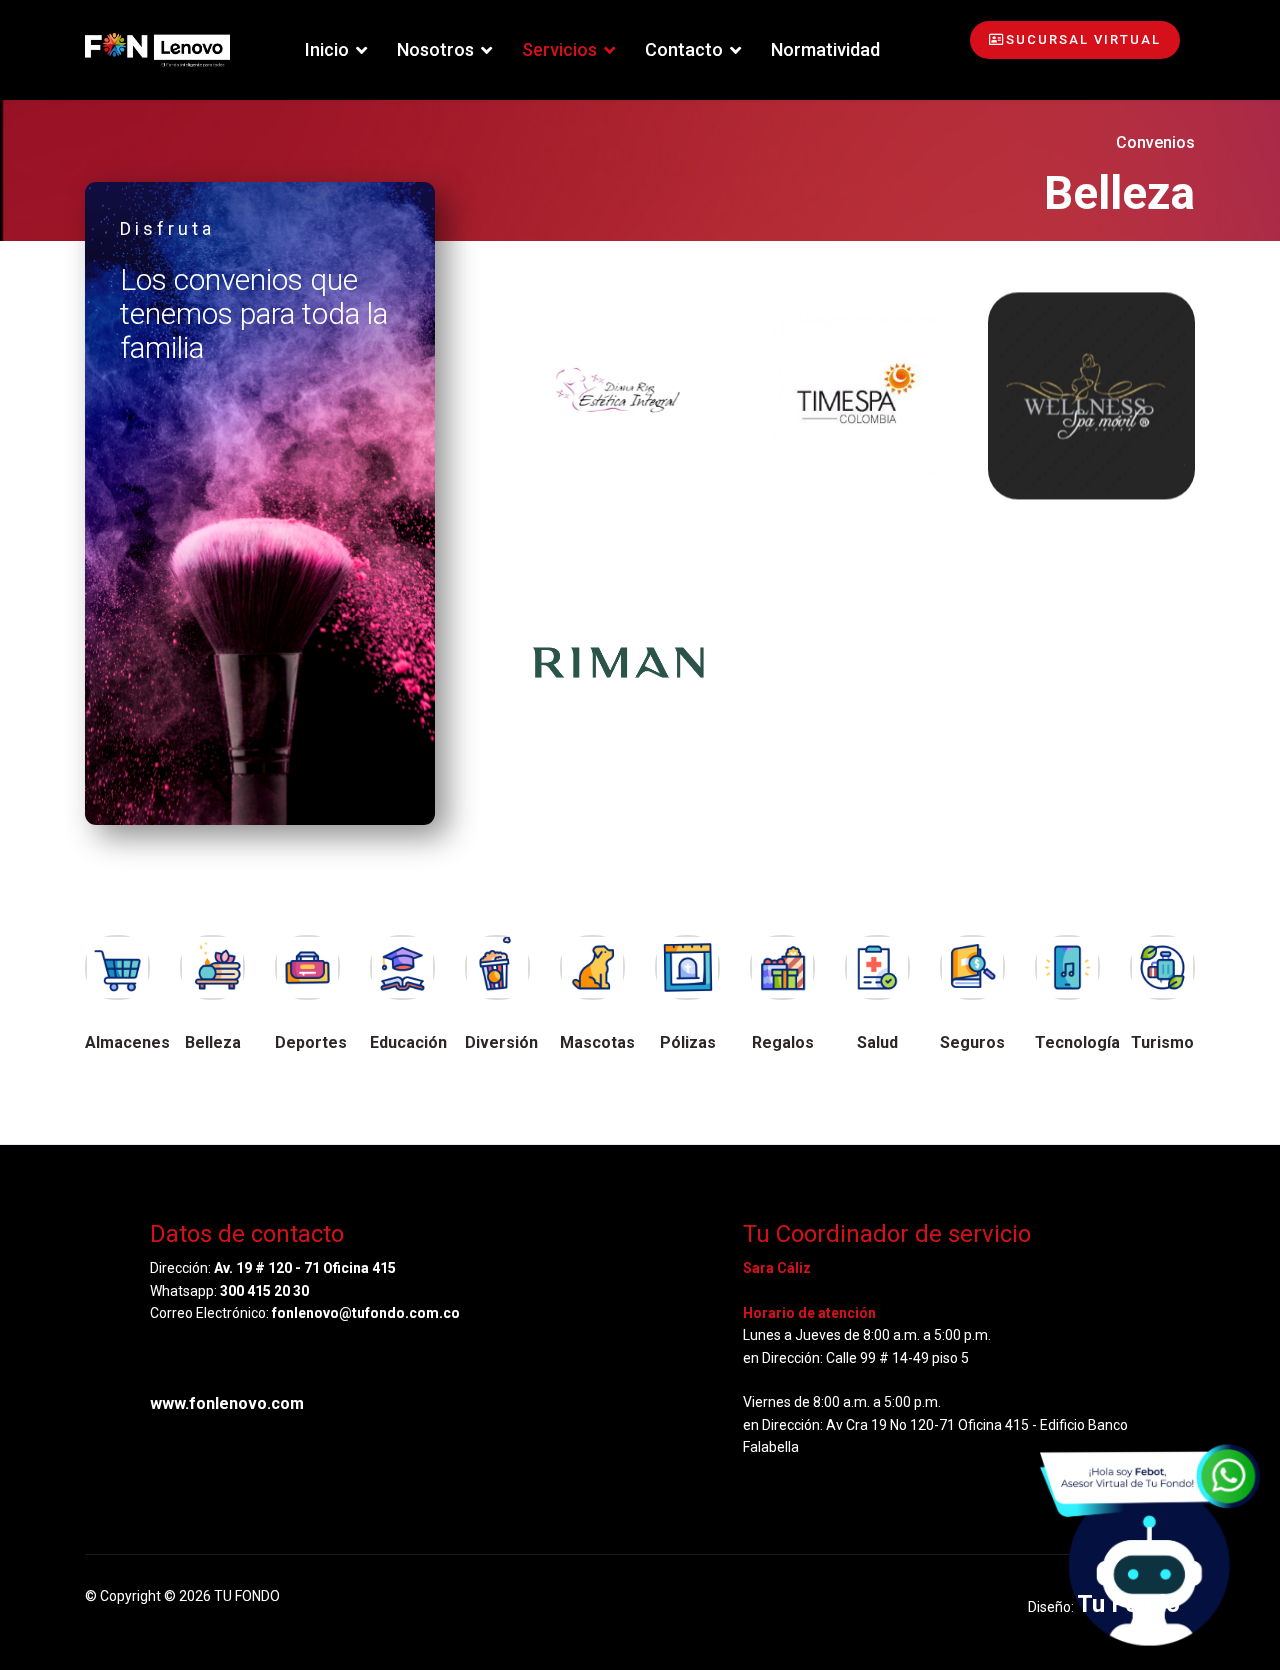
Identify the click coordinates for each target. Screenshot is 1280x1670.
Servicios (559, 49)
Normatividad (825, 49)
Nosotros (435, 49)
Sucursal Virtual (1083, 39)
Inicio (327, 49)
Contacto (684, 49)
